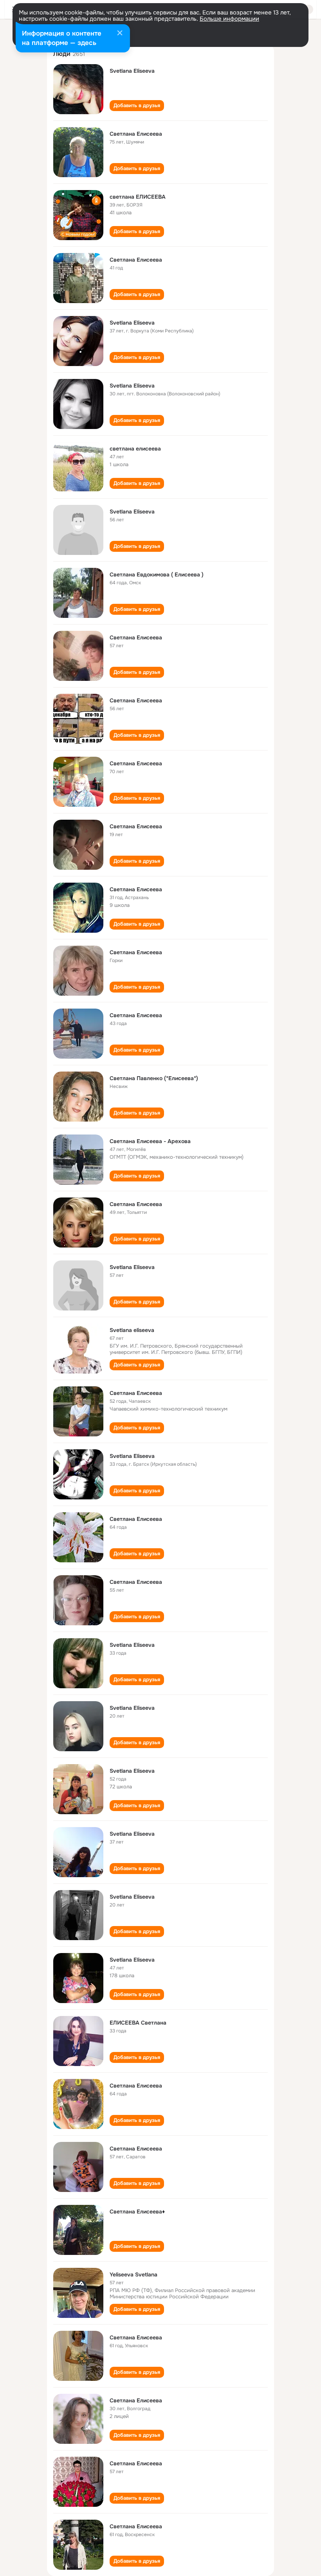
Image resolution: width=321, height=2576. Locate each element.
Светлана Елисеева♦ (137, 2212)
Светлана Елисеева (136, 134)
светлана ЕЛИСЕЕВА (138, 197)
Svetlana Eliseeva (132, 71)
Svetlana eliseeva (132, 1330)
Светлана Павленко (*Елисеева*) (154, 1078)
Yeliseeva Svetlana (133, 2274)
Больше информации (229, 19)
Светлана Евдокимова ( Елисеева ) (157, 574)
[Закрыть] (120, 34)
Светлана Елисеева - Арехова (150, 1141)
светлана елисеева (135, 449)
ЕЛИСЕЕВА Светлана (138, 2023)
